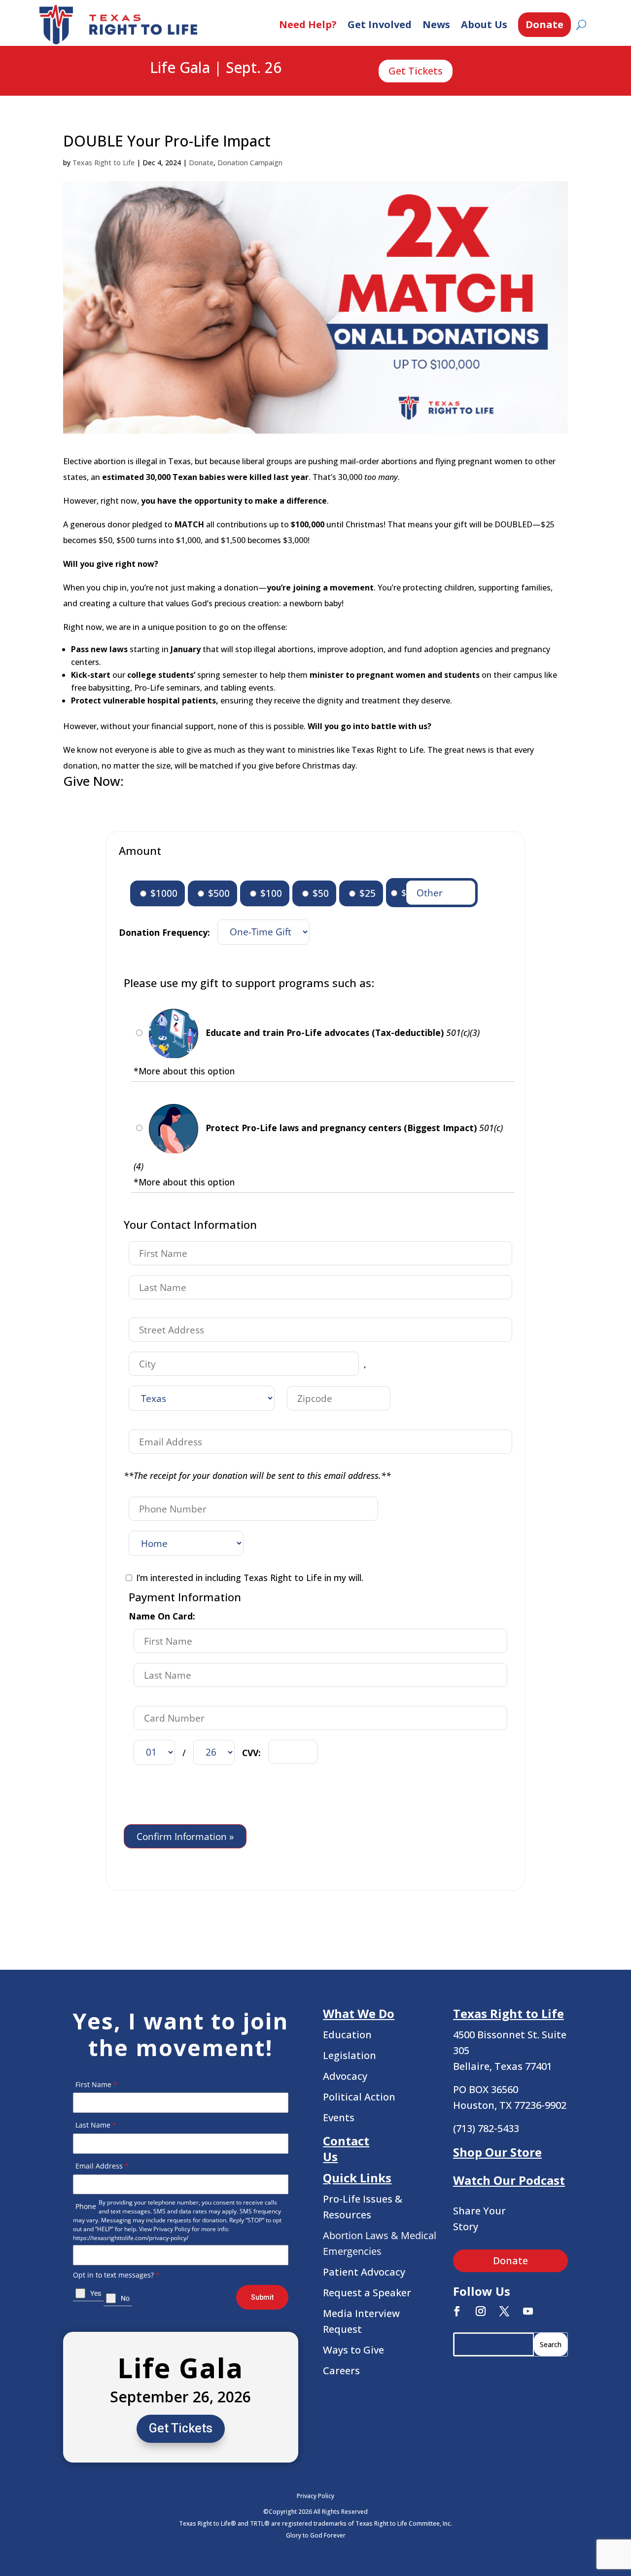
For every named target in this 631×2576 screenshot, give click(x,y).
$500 (218, 893)
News (436, 24)
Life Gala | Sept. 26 (216, 68)
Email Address (102, 2166)
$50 (319, 893)
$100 (270, 893)
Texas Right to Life (104, 163)
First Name (96, 2084)
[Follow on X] (504, 2311)
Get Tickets (416, 71)
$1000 (163, 893)
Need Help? (308, 24)
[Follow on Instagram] (481, 2311)
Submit (262, 2297)
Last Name (96, 2125)
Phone (86, 2206)
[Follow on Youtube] (528, 2311)
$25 (366, 893)
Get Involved (380, 24)
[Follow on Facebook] (457, 2311)
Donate (544, 24)
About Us (484, 24)
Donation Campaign (250, 163)
